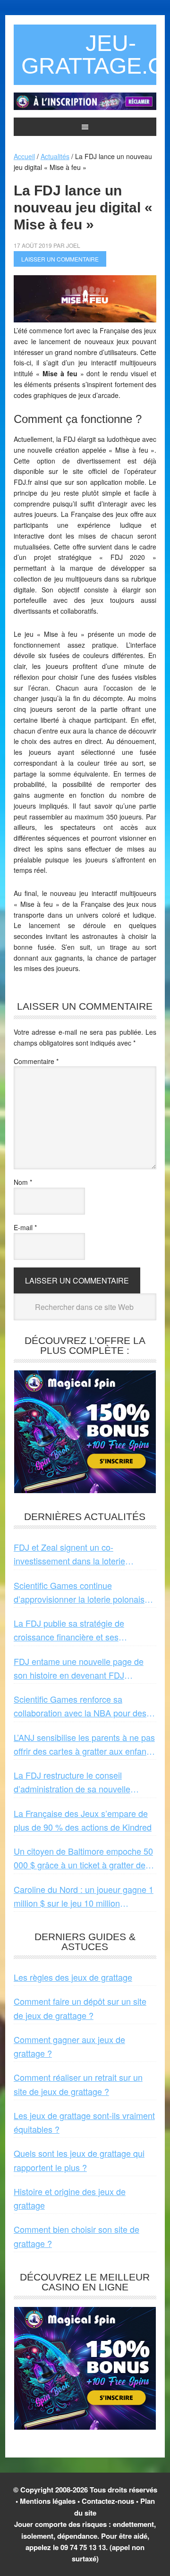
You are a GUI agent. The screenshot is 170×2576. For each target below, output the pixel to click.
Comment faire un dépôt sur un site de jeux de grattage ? (80, 2008)
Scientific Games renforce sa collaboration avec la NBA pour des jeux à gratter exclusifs (80, 1706)
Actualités (55, 156)
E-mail (25, 1227)
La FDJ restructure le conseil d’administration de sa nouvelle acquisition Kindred (72, 1782)
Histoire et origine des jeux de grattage (70, 2198)
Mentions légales (48, 2501)
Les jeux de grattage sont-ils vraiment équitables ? (84, 2122)
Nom (23, 1182)
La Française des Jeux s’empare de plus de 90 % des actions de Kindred (83, 1820)
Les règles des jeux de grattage (73, 1977)
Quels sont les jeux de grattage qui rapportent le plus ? (79, 2160)
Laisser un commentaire (60, 259)
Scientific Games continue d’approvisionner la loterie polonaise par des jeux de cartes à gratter (81, 1593)
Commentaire (36, 1061)
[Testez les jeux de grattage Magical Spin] (85, 107)
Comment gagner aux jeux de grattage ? (69, 2046)
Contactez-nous (108, 2501)
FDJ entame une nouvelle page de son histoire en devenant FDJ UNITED (79, 1669)
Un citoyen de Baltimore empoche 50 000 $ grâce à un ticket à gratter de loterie (83, 1858)
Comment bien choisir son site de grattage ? (76, 2236)
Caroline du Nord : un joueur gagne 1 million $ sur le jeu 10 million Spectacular (84, 1897)
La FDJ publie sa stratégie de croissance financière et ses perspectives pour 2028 (69, 1630)
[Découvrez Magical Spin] (85, 1489)
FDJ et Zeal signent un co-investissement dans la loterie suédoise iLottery (69, 1554)
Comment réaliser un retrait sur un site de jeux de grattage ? (78, 2084)
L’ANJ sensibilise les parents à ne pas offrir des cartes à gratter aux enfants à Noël (84, 1745)
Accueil (24, 156)
